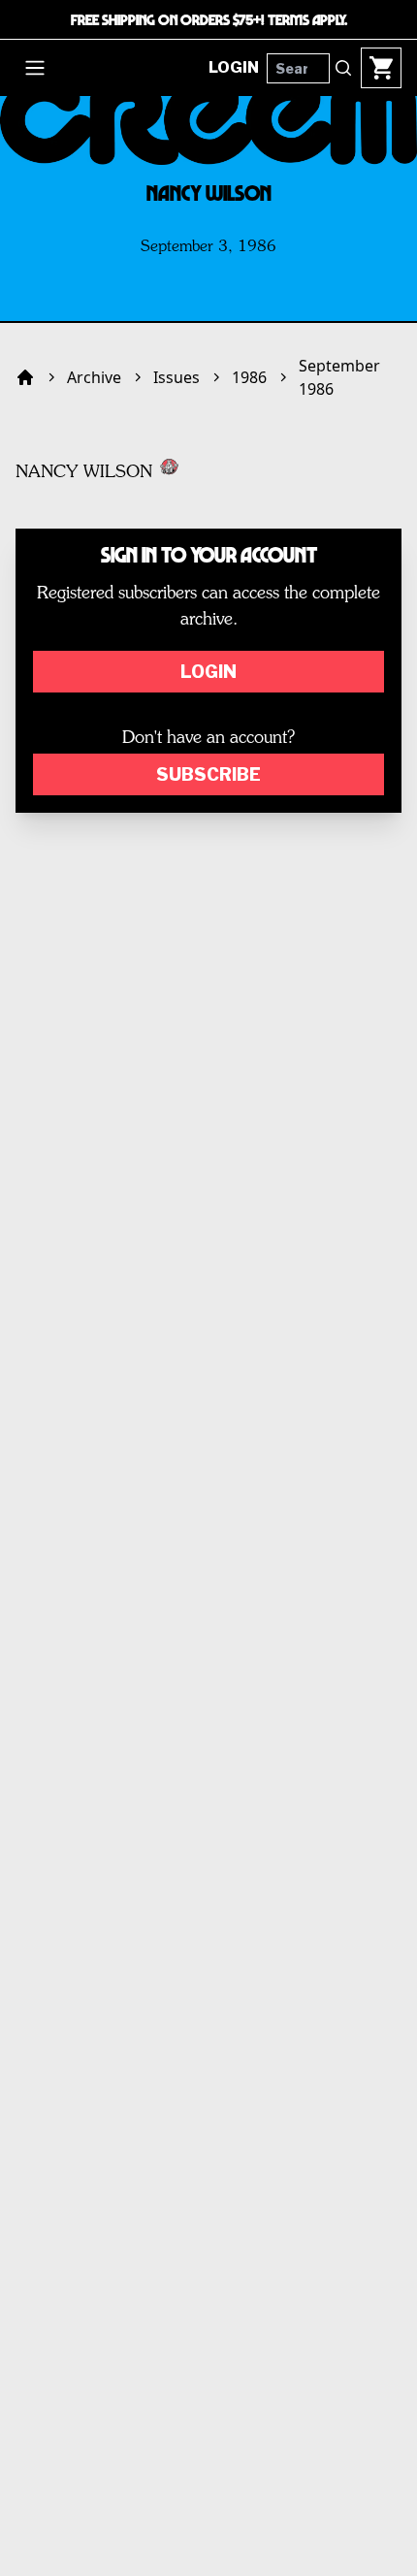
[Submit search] (343, 68)
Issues (176, 377)
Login (208, 672)
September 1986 (339, 377)
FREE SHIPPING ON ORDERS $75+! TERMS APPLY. (209, 19)
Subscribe (208, 774)
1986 (249, 377)
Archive (94, 377)
